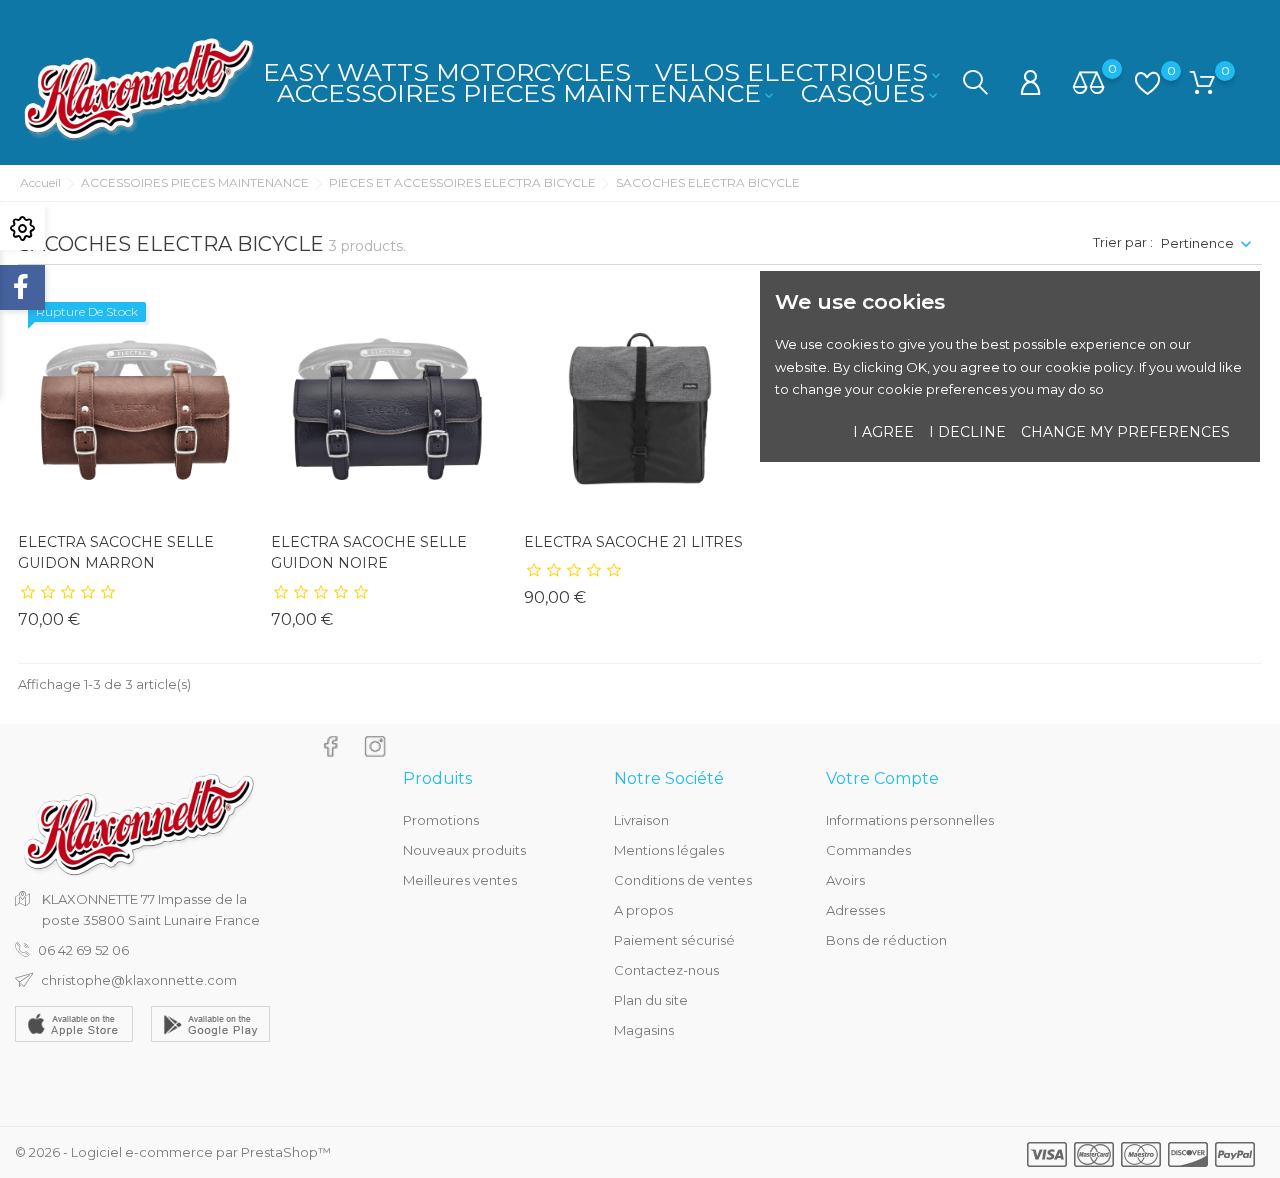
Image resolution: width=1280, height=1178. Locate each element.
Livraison (641, 820)
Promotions (441, 820)
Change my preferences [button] (1125, 432)
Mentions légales (669, 850)
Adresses (855, 910)
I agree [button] (883, 432)
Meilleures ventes (460, 880)
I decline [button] (967, 432)
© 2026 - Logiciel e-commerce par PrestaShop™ (173, 1152)
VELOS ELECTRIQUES (799, 72)
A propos (643, 910)
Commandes (868, 850)
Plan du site (651, 1000)
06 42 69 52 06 (83, 950)
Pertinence (1197, 243)
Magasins (644, 1030)
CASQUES (871, 93)
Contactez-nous (666, 970)
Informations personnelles (910, 820)
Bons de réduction (886, 940)
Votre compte (882, 778)
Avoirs (845, 880)
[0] (1089, 84)
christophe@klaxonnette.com (139, 980)
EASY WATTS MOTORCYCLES (447, 72)
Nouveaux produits (464, 850)
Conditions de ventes (683, 880)
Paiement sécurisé (674, 940)
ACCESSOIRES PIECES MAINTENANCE (527, 93)
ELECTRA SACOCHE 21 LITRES (633, 542)
